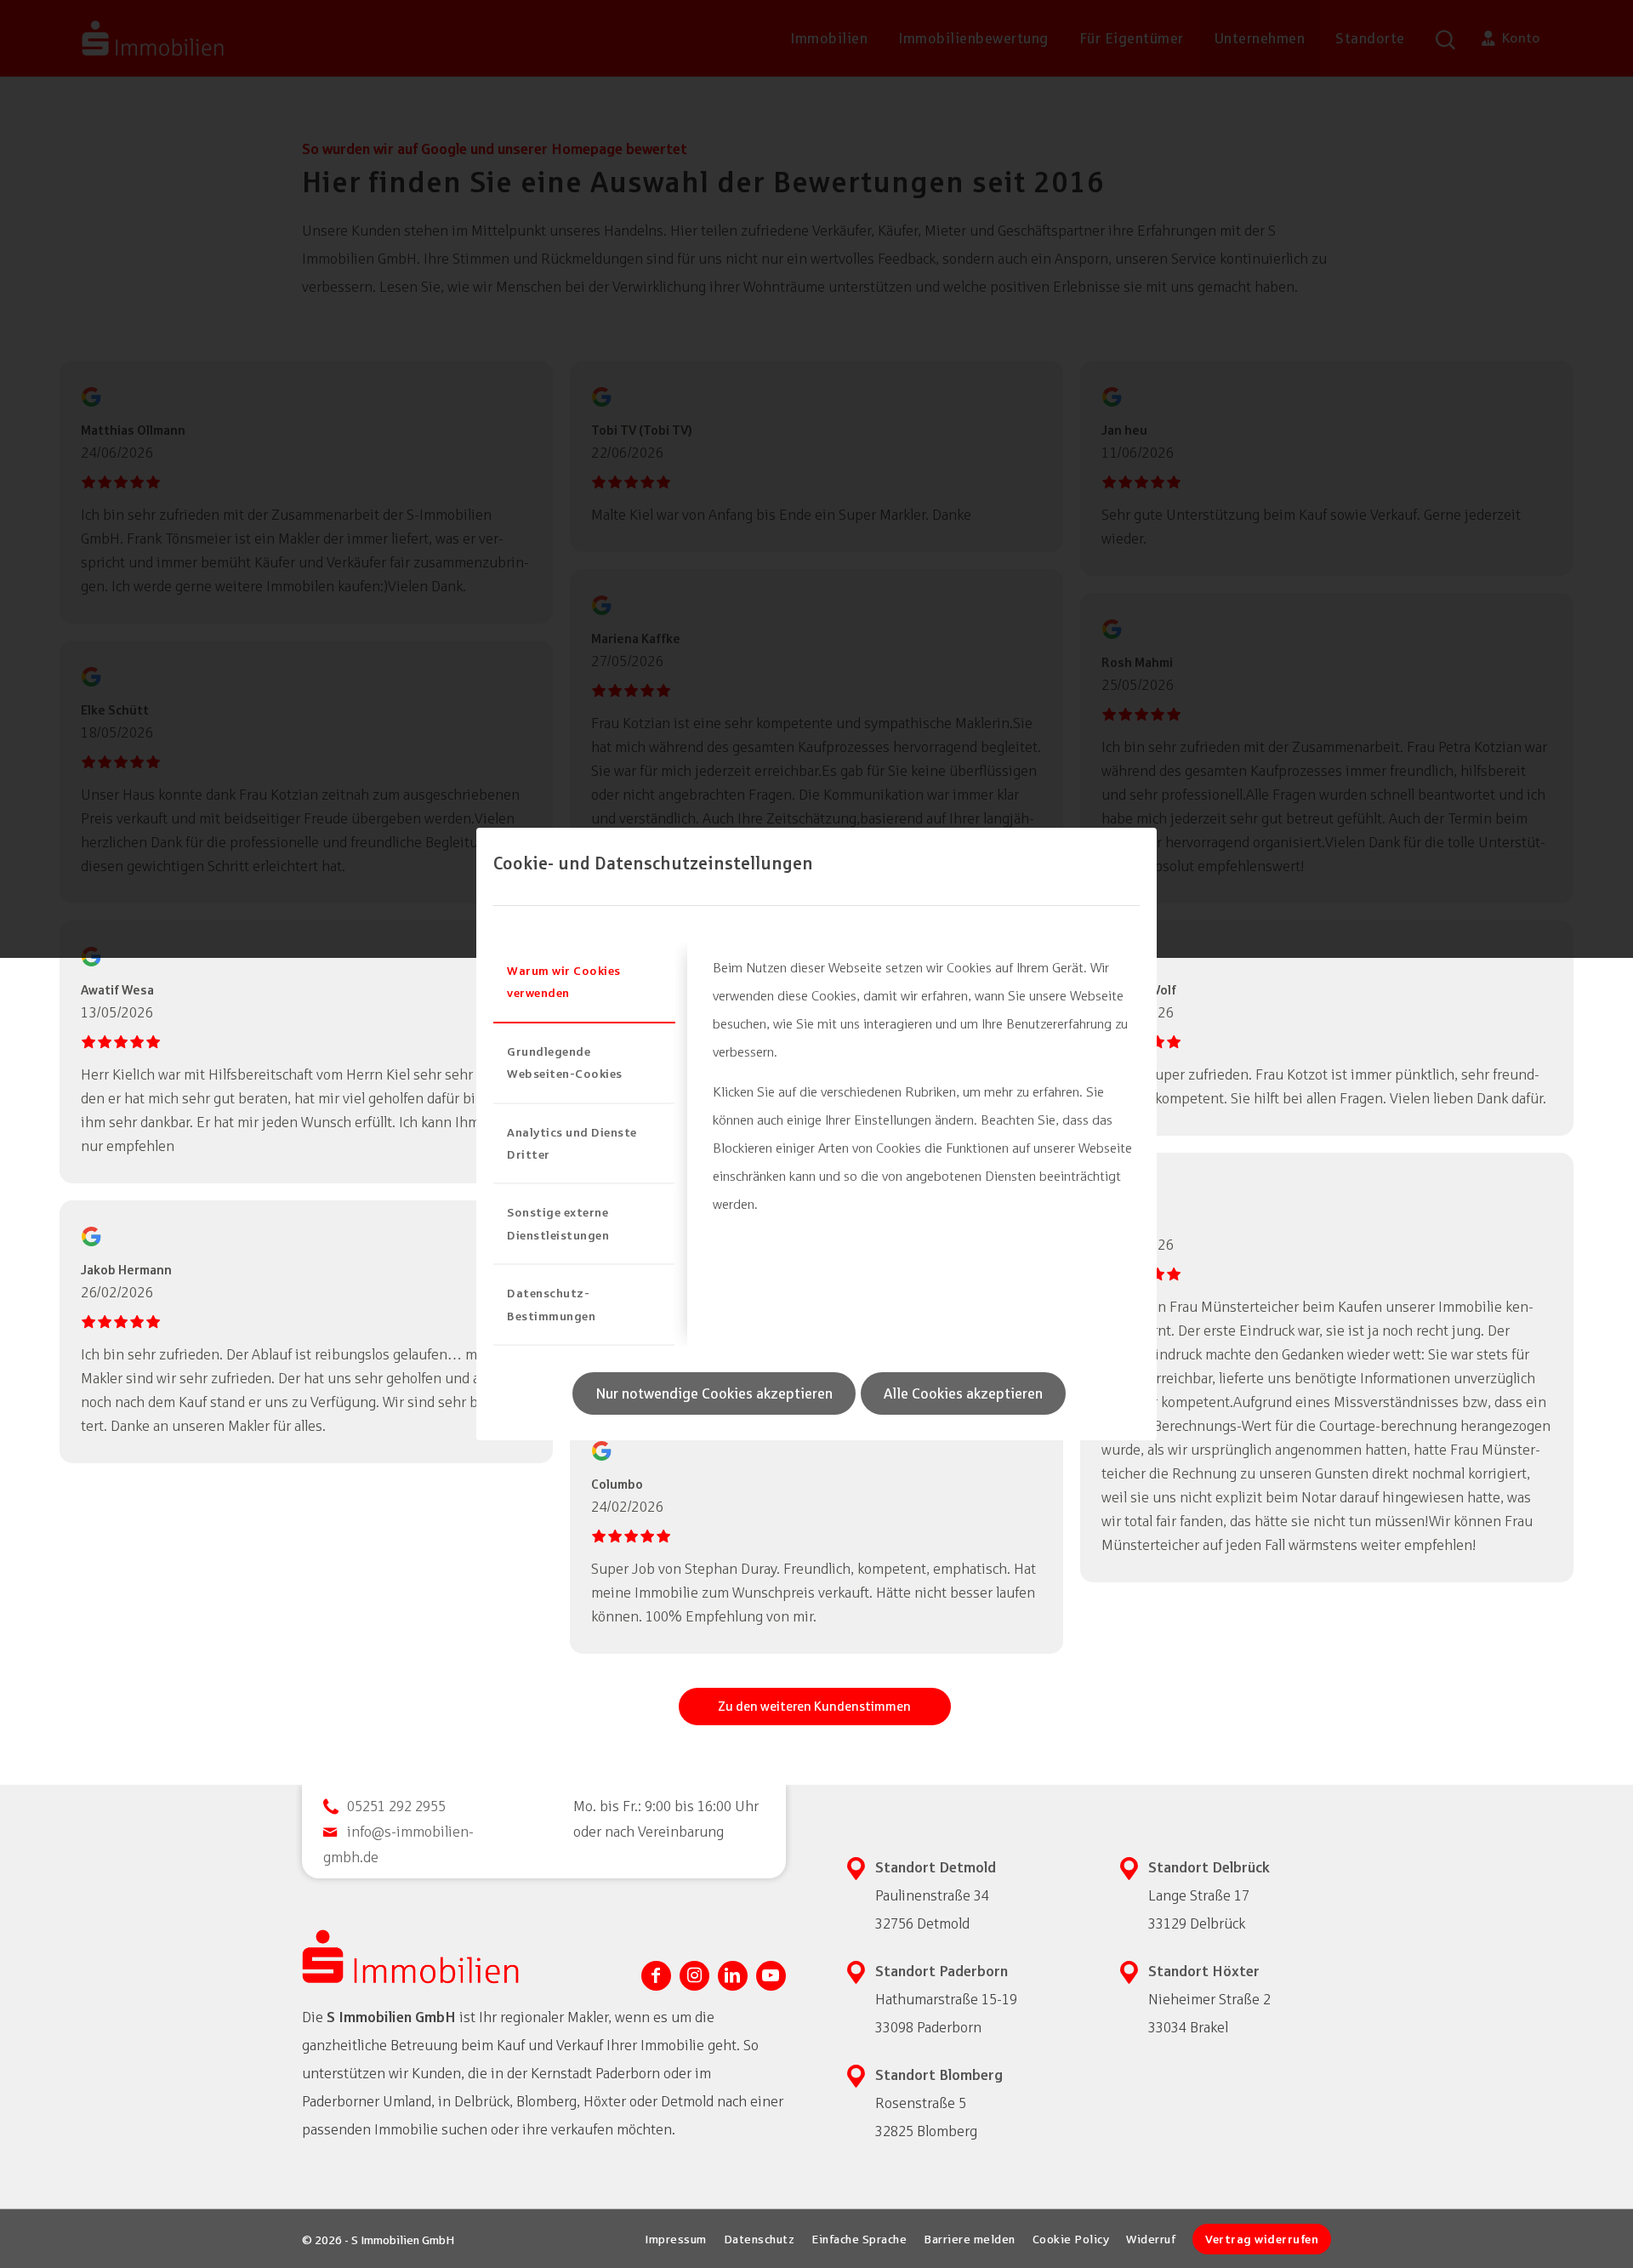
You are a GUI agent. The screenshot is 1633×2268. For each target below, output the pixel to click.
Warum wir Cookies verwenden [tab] (564, 981)
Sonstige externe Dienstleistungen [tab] (558, 1223)
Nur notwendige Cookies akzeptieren (714, 1393)
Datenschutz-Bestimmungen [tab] (551, 1304)
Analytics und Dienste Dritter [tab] (572, 1143)
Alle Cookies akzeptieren (963, 1393)
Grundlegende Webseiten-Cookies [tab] (565, 1062)
